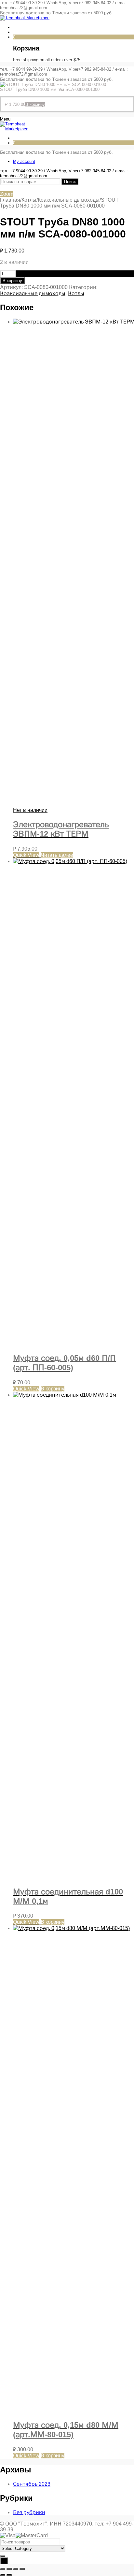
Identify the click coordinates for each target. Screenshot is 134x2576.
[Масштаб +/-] (3, 2569)
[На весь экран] (9, 2569)
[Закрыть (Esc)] (22, 2569)
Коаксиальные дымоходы (69, 200)
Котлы (29, 200)
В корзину (12, 281)
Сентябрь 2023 (32, 2484)
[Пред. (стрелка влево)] (3, 2575)
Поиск (70, 182)
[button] (35, 104)
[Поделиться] (16, 2569)
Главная (10, 200)
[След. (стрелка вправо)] (9, 2575)
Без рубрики (29, 2512)
